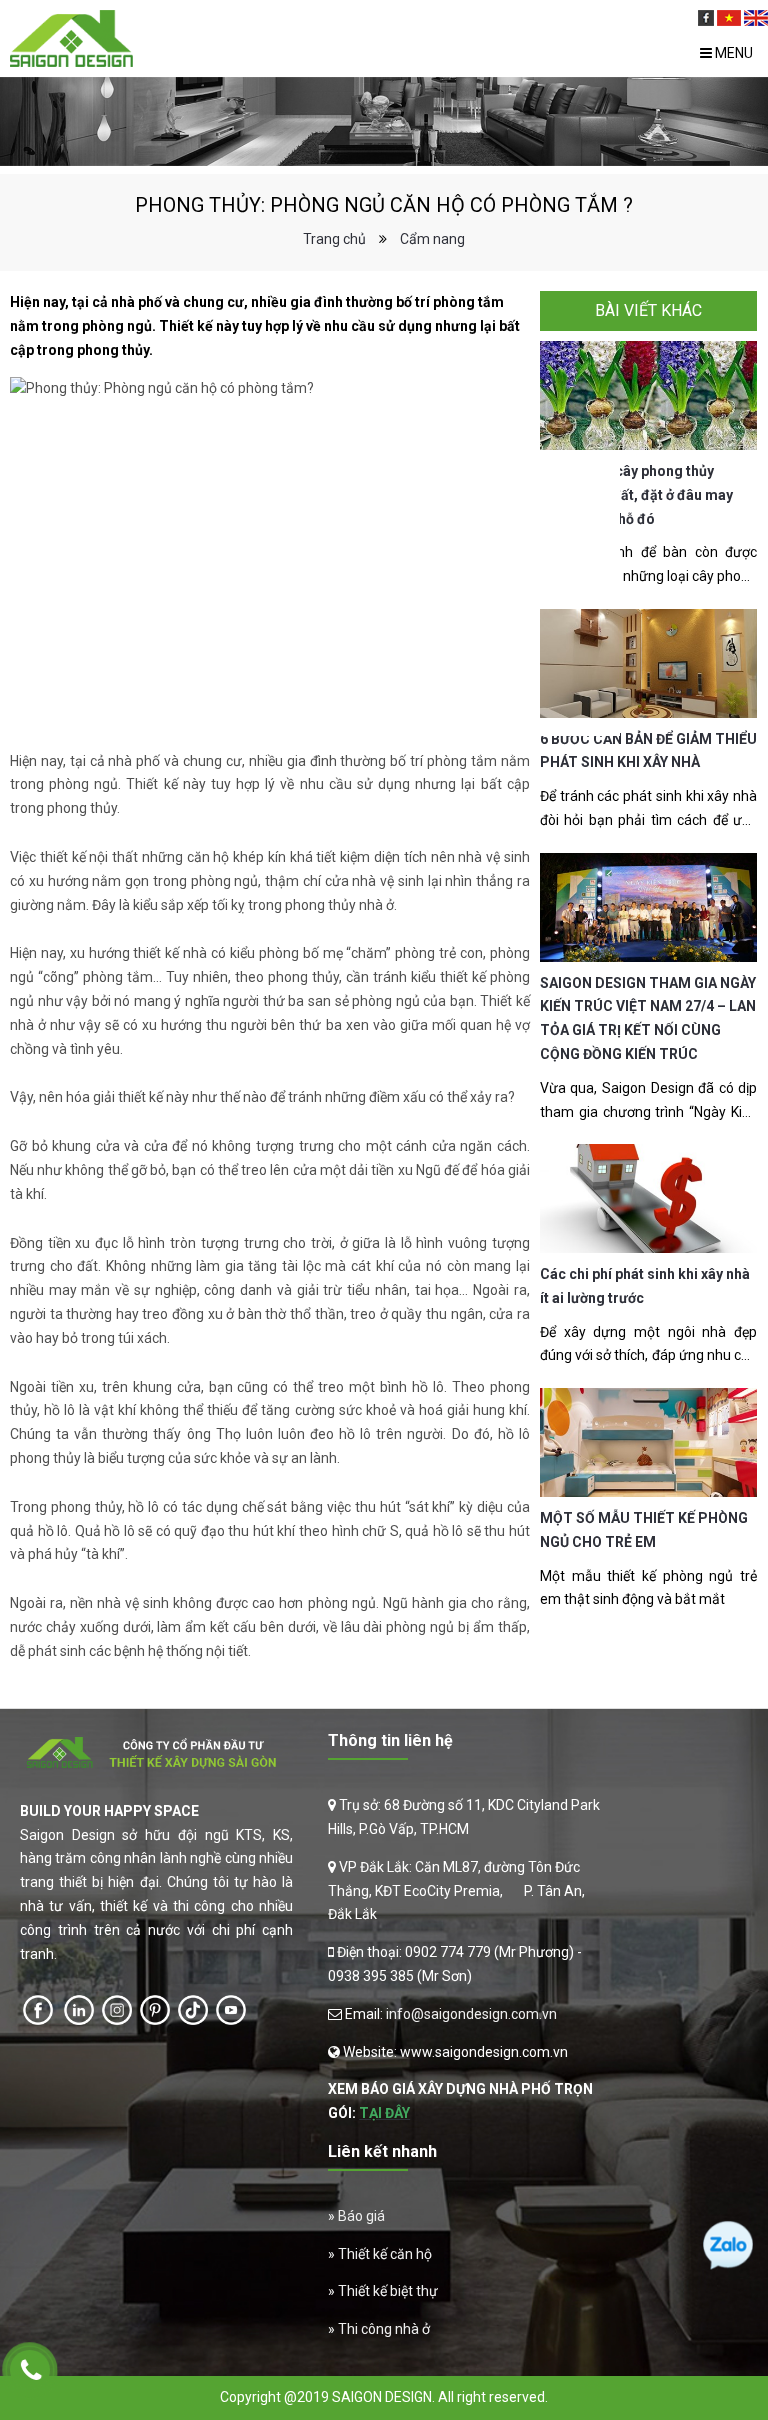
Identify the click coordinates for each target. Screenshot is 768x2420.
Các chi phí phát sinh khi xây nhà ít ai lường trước (645, 1286)
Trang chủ (334, 239)
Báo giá (361, 2216)
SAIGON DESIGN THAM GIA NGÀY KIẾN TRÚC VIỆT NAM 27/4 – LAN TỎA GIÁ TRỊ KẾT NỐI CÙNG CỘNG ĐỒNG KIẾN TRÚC (648, 1018)
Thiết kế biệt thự (388, 2291)
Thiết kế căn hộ (385, 2254)
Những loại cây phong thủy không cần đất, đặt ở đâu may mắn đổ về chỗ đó (636, 495)
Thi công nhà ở (384, 2329)
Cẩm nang (432, 239)
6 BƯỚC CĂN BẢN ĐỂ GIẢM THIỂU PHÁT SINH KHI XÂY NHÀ (648, 751)
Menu (732, 53)
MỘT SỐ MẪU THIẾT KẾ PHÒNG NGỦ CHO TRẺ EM (644, 1530)
